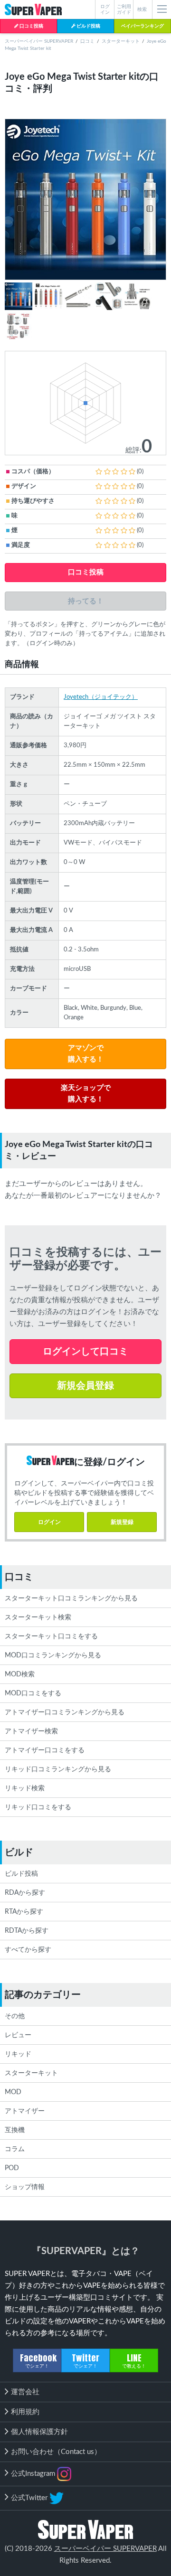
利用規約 (25, 2412)
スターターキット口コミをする (51, 1636)
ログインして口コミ (85, 1352)
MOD (13, 2092)
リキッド (18, 2054)
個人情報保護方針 (39, 2432)
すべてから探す (28, 1950)
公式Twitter (30, 2497)
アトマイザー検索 (31, 1731)
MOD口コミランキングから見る (53, 1655)
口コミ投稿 (31, 26)
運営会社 (25, 2392)
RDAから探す (25, 1893)
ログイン (49, 1522)
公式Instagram (34, 2473)
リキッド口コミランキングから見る (58, 1769)
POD (12, 2168)
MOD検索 (20, 1674)
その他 (15, 2016)
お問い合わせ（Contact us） (56, 2452)
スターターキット (121, 41)
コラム (15, 2149)
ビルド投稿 (88, 26)
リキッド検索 (25, 1788)
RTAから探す (24, 1912)
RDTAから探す (27, 1931)
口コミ (87, 41)
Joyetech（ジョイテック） (101, 697)
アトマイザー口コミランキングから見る (65, 1712)
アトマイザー (25, 2111)
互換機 (15, 2130)
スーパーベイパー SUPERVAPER (39, 41)
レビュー (18, 2035)
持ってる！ (86, 601)
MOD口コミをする (33, 1693)
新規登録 (122, 1522)
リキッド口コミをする (38, 1807)
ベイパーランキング (142, 26)
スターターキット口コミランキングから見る (71, 1598)
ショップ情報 (25, 2187)
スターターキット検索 (38, 1617)
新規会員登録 (85, 1386)
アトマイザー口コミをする (45, 1750)
